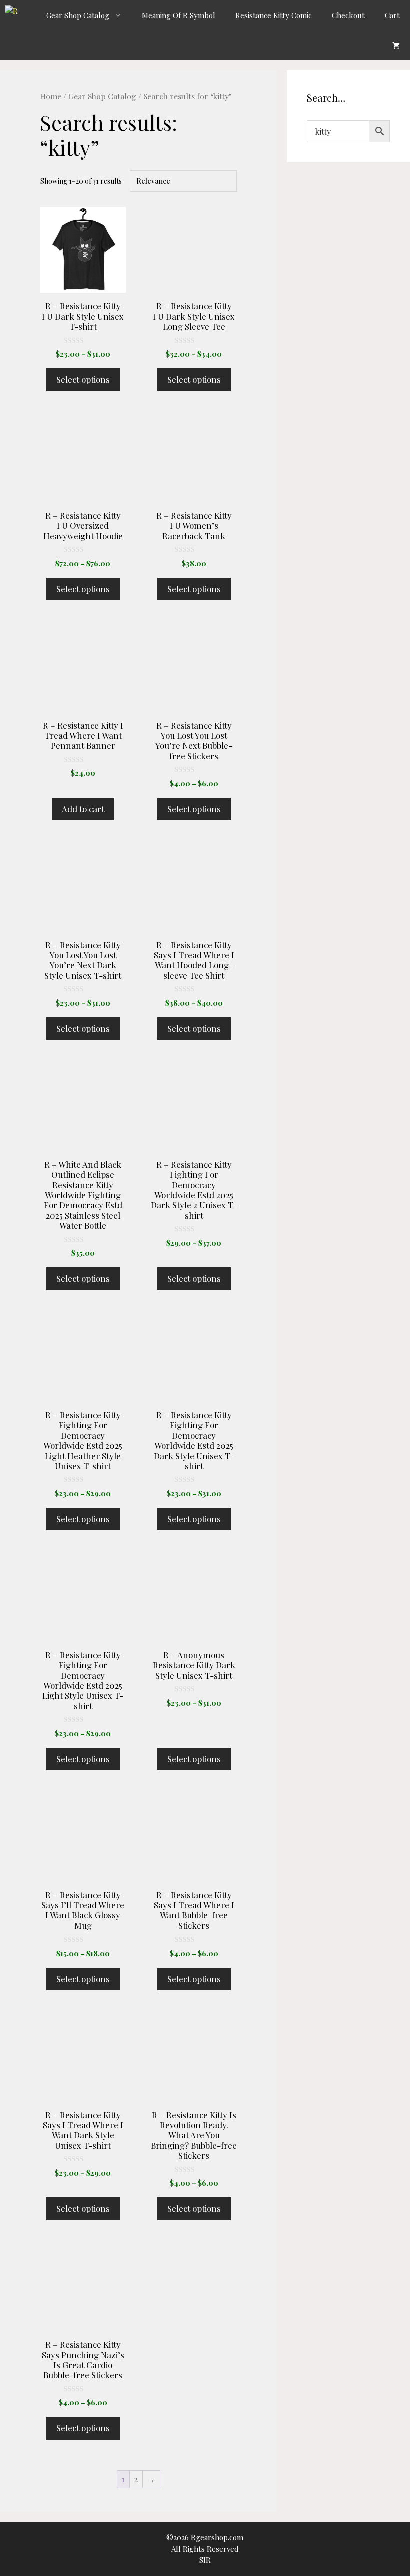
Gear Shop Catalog (78, 15)
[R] (15, 15)
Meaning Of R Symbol (179, 15)
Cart (392, 15)
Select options (83, 379)
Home (51, 96)
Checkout (348, 15)
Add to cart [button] (83, 809)
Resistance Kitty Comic (274, 15)
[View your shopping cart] (396, 45)
